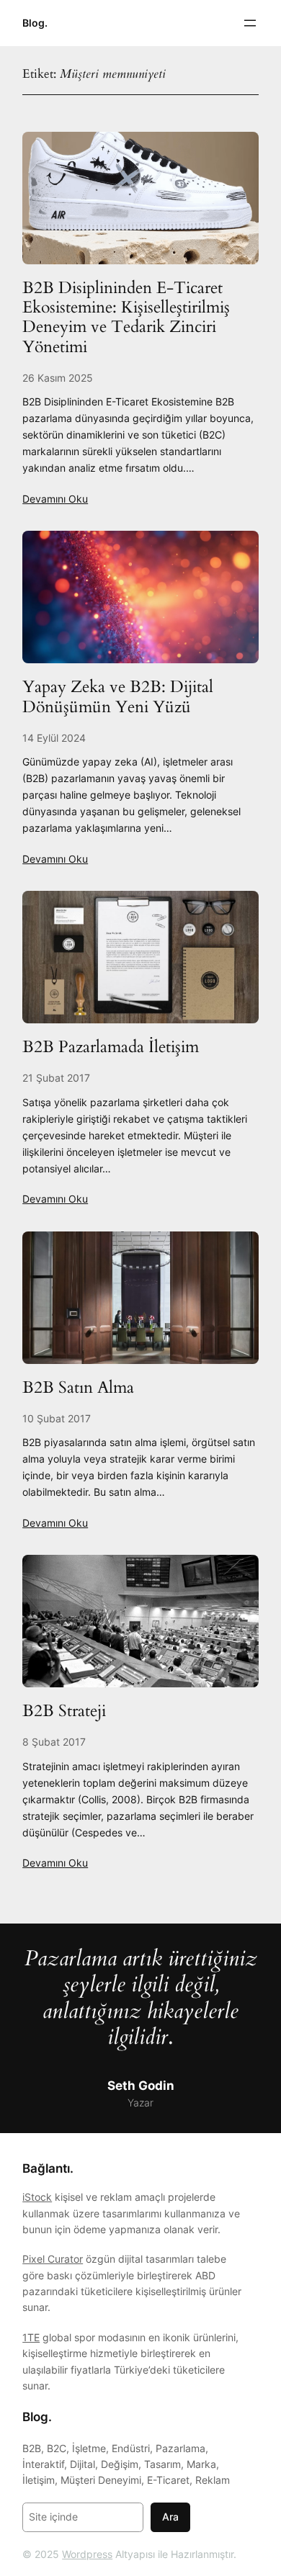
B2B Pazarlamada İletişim (111, 1047)
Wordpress (87, 2554)
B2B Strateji (64, 1711)
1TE (31, 2337)
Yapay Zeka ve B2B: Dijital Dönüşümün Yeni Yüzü (118, 697)
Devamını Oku (55, 499)
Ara (170, 2517)
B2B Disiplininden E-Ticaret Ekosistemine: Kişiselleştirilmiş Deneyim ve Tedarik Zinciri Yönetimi (126, 317)
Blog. (35, 23)
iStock (37, 2197)
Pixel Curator (53, 2259)
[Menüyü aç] (250, 23)
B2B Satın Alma (78, 1387)
